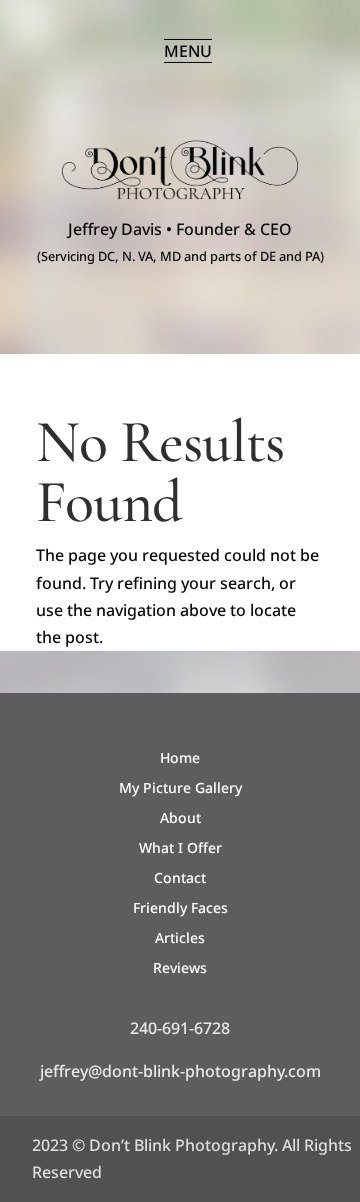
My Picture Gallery (180, 789)
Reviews (180, 969)
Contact (180, 879)
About (180, 819)
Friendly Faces (180, 909)
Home (180, 759)
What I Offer (180, 849)
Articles (180, 939)
